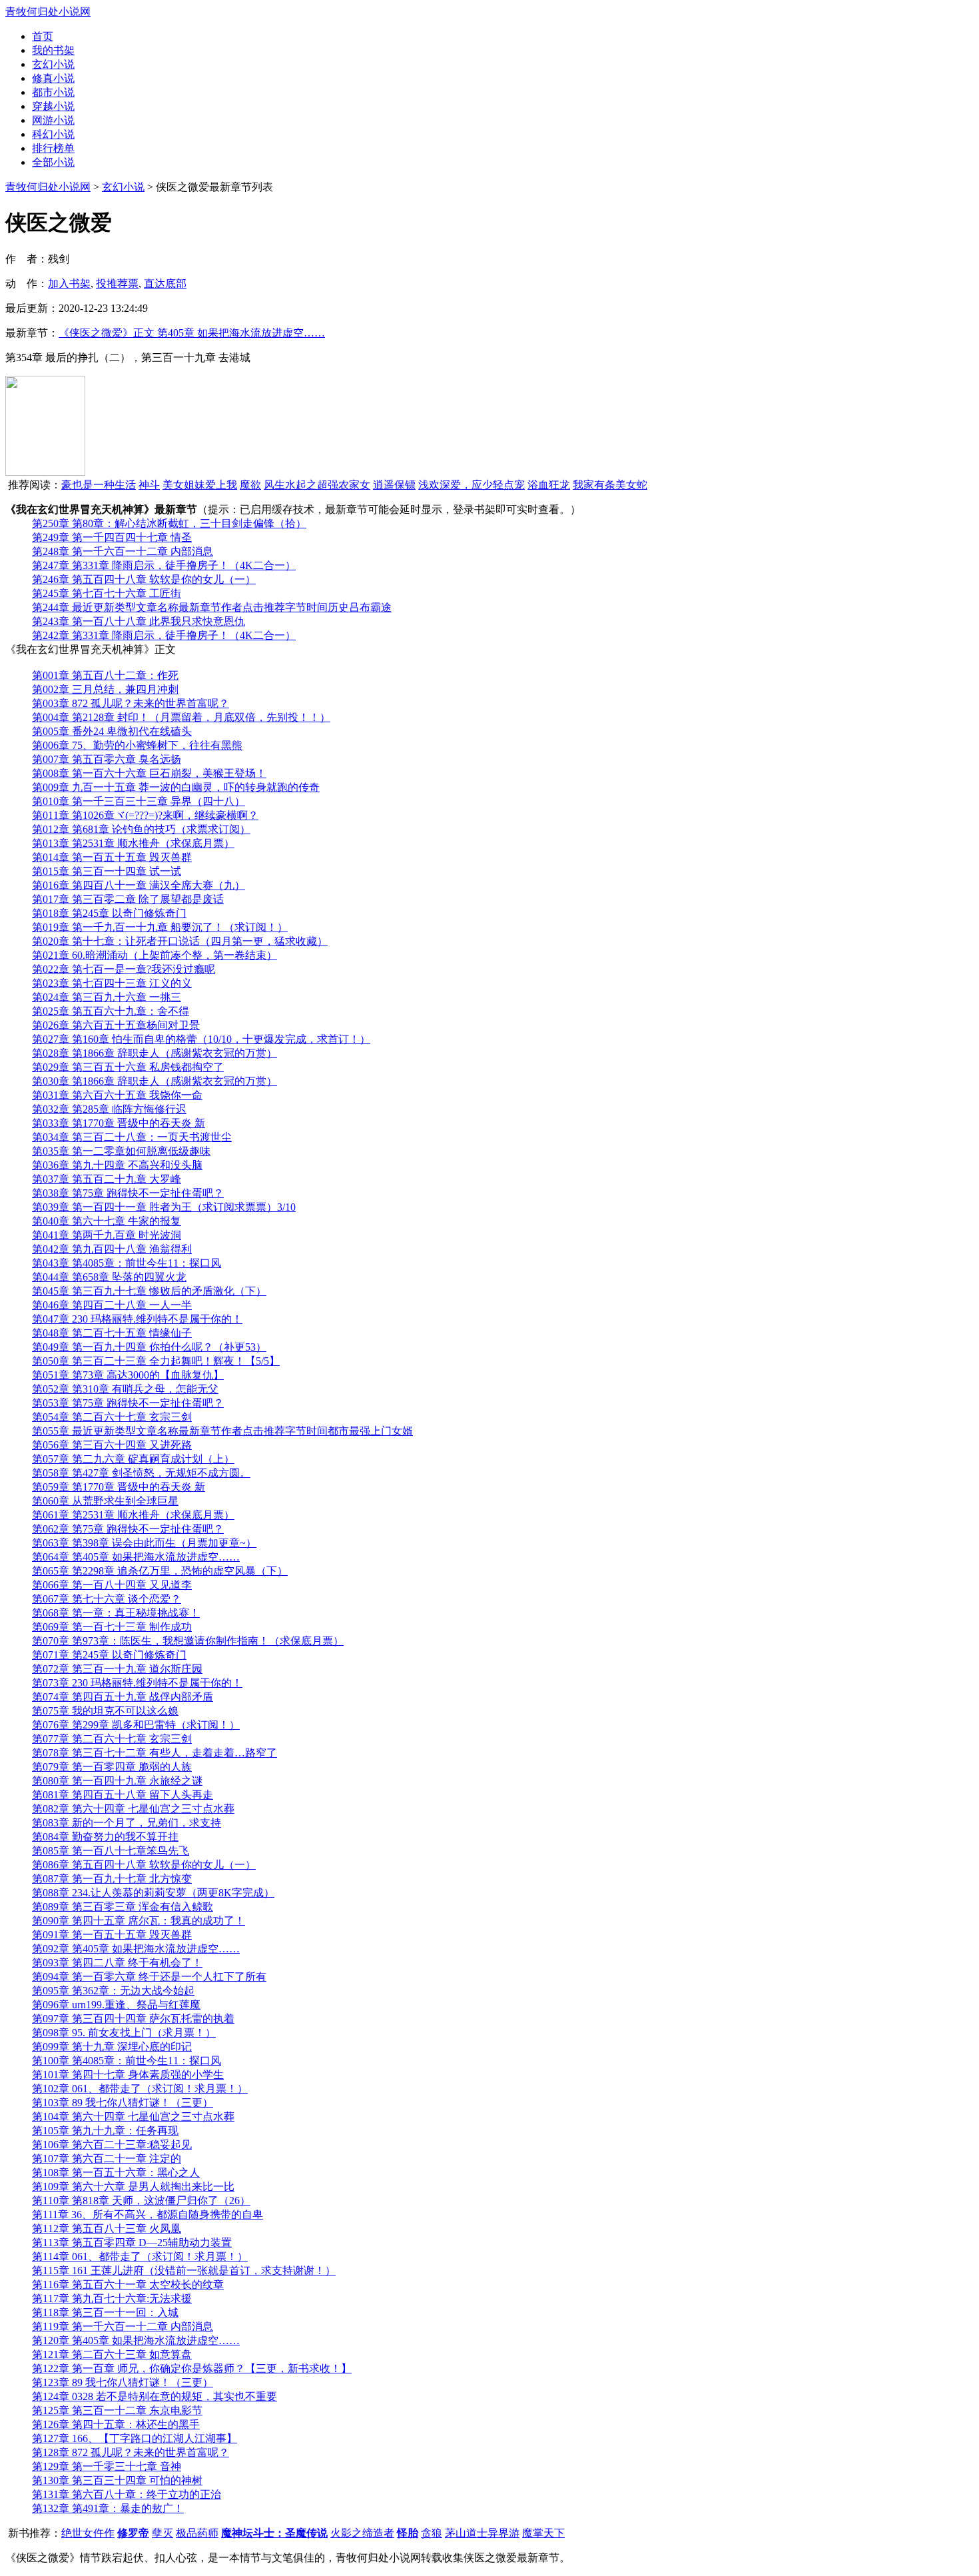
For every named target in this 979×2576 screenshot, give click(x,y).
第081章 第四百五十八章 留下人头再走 (123, 1795)
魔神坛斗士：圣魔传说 (274, 2533)
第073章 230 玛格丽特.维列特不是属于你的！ (137, 1683)
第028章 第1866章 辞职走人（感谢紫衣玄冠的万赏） (155, 1053)
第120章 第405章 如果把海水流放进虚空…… (136, 2340)
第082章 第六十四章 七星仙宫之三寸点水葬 (133, 1809)
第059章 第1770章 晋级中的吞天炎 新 (119, 1487)
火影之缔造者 (362, 2533)
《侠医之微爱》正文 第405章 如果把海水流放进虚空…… (192, 333)
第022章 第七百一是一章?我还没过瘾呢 (124, 969)
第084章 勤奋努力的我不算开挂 (105, 1837)
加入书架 (69, 284)
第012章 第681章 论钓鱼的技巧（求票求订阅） (141, 829)
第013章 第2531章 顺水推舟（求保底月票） (133, 843)
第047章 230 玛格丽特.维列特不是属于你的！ (137, 1319)
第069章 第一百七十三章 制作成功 (112, 1627)
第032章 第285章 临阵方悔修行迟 (109, 1109)
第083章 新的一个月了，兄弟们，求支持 (127, 1823)
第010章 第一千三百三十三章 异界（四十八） (139, 801)
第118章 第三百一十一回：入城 (105, 2312)
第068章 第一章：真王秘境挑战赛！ (116, 1613)
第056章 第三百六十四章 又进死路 (112, 1445)
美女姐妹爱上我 (200, 485)
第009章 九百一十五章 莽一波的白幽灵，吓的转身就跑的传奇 (176, 787)
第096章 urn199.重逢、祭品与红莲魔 (116, 2005)
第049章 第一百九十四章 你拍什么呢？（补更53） (149, 1347)
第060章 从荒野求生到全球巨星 (105, 1501)
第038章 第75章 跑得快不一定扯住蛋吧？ (128, 1193)
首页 (43, 36)
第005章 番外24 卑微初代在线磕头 (112, 731)
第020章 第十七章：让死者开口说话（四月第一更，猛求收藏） (180, 941)
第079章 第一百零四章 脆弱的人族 (112, 1767)
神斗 (149, 485)
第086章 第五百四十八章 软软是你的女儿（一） (144, 1865)
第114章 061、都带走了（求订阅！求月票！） (140, 2256)
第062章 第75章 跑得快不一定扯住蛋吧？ (128, 1529)
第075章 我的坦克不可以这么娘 (105, 1711)
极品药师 (197, 2533)
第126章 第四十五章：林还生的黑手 (116, 2424)
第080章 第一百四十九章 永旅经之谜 (117, 1781)
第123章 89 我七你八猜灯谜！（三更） (123, 2382)
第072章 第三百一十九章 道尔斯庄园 (117, 1669)
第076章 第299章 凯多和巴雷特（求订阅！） (136, 1725)
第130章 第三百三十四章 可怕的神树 (117, 2480)
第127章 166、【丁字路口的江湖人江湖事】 (135, 2438)
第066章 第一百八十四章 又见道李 (112, 1585)
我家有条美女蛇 (610, 485)
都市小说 (53, 92)
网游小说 (53, 120)
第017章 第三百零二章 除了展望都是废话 (128, 899)
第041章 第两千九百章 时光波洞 (107, 1235)
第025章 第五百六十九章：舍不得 (111, 1011)
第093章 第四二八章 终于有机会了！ (117, 1963)
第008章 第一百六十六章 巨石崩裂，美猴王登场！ (149, 773)
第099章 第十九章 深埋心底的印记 (112, 2047)
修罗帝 (133, 2533)
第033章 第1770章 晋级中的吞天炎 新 (119, 1123)
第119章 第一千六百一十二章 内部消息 (123, 2326)
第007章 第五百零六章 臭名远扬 (107, 759)
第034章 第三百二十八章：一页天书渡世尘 (132, 1137)
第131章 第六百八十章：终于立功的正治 (127, 2494)
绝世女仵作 (88, 2533)
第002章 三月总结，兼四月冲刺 (105, 689)
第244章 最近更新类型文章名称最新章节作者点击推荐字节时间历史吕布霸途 (212, 607)
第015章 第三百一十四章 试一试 (107, 871)
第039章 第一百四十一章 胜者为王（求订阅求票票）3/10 (164, 1207)
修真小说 (53, 78)
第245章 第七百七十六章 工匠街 (107, 593)
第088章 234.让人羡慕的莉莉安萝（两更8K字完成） (153, 1893)
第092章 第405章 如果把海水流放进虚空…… (136, 1949)
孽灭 (163, 2533)
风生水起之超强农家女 (317, 485)
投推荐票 (117, 284)
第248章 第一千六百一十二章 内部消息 (123, 551)
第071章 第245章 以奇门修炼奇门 (109, 1655)
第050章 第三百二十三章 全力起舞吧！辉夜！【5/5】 (156, 1361)
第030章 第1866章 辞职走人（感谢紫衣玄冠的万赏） (155, 1081)
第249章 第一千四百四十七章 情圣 (112, 537)
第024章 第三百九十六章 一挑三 (107, 997)
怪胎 (408, 2533)
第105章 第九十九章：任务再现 (105, 2131)
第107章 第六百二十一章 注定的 (107, 2159)
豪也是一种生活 (99, 485)
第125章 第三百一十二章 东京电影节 (117, 2410)
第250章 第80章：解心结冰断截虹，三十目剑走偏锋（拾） (169, 523)
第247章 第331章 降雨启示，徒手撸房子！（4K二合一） (164, 565)
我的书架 (53, 50)
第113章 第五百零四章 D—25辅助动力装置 (132, 2243)
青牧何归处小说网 (48, 12)
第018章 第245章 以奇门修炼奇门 (109, 913)
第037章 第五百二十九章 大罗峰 (107, 1179)
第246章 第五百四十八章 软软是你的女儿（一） (144, 579)
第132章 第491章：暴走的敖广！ (108, 2508)
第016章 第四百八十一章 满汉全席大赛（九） (139, 885)
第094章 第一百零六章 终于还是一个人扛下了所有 (149, 1977)
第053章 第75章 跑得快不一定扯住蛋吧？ (128, 1403)
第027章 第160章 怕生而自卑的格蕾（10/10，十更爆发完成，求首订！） (201, 1039)
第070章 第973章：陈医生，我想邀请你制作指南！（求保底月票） (188, 1641)
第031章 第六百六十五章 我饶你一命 (117, 1095)
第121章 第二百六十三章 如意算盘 (112, 2354)
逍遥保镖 (394, 485)
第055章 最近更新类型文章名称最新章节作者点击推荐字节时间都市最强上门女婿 (222, 1431)
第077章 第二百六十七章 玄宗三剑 (112, 1739)
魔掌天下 (543, 2533)
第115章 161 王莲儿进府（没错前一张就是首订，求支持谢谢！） (184, 2270)
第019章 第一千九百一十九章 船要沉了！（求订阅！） (160, 927)
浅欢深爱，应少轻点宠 (472, 485)
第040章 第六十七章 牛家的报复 (107, 1221)
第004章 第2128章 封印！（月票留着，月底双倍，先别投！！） (181, 717)
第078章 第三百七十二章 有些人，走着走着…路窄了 (155, 1753)
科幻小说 (53, 134)
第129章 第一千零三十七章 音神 (107, 2466)
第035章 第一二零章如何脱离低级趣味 (121, 1151)
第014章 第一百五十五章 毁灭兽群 (112, 857)
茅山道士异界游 (482, 2533)
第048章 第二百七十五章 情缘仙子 (112, 1333)
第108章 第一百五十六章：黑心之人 (116, 2173)
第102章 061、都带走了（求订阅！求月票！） (140, 2089)
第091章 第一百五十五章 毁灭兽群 (112, 1935)
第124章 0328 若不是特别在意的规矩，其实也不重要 (155, 2396)
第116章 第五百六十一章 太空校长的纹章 (128, 2284)
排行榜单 (53, 148)
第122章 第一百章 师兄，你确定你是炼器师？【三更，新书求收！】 (192, 2368)
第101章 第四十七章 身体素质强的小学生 (128, 2075)
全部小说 (53, 162)
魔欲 (250, 485)
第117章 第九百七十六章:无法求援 (112, 2298)
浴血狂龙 (549, 485)
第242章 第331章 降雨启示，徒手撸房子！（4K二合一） (164, 635)
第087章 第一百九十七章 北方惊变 (112, 1879)
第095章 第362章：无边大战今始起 (113, 1991)
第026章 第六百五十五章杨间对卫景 (116, 1025)
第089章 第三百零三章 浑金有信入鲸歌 (123, 1907)
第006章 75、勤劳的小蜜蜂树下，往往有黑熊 (137, 745)
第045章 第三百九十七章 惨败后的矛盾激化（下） (149, 1291)
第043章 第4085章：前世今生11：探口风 (127, 1263)
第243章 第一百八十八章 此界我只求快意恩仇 (139, 621)
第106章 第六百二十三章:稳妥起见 (112, 2145)
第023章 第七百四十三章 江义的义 (112, 983)
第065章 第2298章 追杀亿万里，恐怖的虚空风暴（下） (160, 1571)
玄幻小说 (53, 64)
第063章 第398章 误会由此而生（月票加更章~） (144, 1543)
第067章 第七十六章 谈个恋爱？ (107, 1599)
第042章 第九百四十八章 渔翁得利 (112, 1249)
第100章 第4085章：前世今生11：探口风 (127, 2061)
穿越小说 (53, 106)
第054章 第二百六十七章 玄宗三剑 (112, 1417)
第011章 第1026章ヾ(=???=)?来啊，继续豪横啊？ (145, 815)
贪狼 (432, 2533)
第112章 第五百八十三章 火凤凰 (107, 2229)
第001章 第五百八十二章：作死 (105, 675)
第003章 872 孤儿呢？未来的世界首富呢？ (131, 703)
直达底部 (165, 284)
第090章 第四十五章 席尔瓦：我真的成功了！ (139, 1921)
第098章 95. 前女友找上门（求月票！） (124, 2033)
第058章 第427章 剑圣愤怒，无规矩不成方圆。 (141, 1473)
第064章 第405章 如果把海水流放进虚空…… (136, 1557)
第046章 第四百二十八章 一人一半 (112, 1305)
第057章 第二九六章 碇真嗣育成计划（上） (133, 1459)
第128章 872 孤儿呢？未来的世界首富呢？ (131, 2452)
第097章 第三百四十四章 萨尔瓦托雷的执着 (133, 2019)
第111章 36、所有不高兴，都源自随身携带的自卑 (148, 2215)
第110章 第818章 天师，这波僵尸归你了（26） (141, 2201)
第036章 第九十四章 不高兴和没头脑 (117, 1165)
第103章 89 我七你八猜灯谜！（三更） (123, 2103)
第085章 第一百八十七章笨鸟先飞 (111, 1851)
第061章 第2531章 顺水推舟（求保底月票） (133, 1515)
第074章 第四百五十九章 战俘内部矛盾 (123, 1697)
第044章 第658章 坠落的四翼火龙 (109, 1277)
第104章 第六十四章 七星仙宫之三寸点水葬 (133, 2117)
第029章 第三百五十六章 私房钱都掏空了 (128, 1067)
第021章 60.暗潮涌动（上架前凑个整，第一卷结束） (155, 955)
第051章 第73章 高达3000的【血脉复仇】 (128, 1375)
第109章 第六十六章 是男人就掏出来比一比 (133, 2187)
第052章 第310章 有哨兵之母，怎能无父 (125, 1389)
